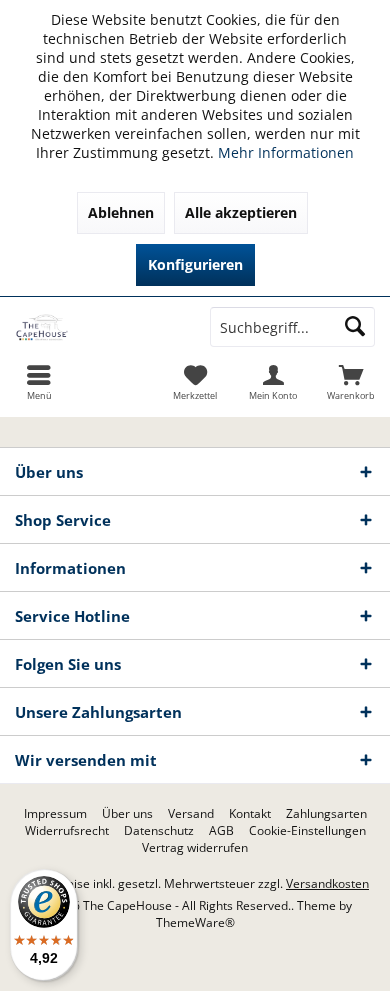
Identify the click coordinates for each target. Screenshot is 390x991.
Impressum (55, 814)
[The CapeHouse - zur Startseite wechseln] (97, 327)
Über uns (127, 814)
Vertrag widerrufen (195, 848)
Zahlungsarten (326, 814)
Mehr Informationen (286, 152)
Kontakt (250, 814)
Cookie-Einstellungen (307, 831)
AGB (221, 831)
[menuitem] (351, 382)
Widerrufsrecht (67, 831)
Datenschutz (159, 831)
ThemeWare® (195, 922)
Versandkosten (327, 883)
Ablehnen (121, 212)
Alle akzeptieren (241, 212)
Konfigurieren (195, 264)
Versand (191, 814)
